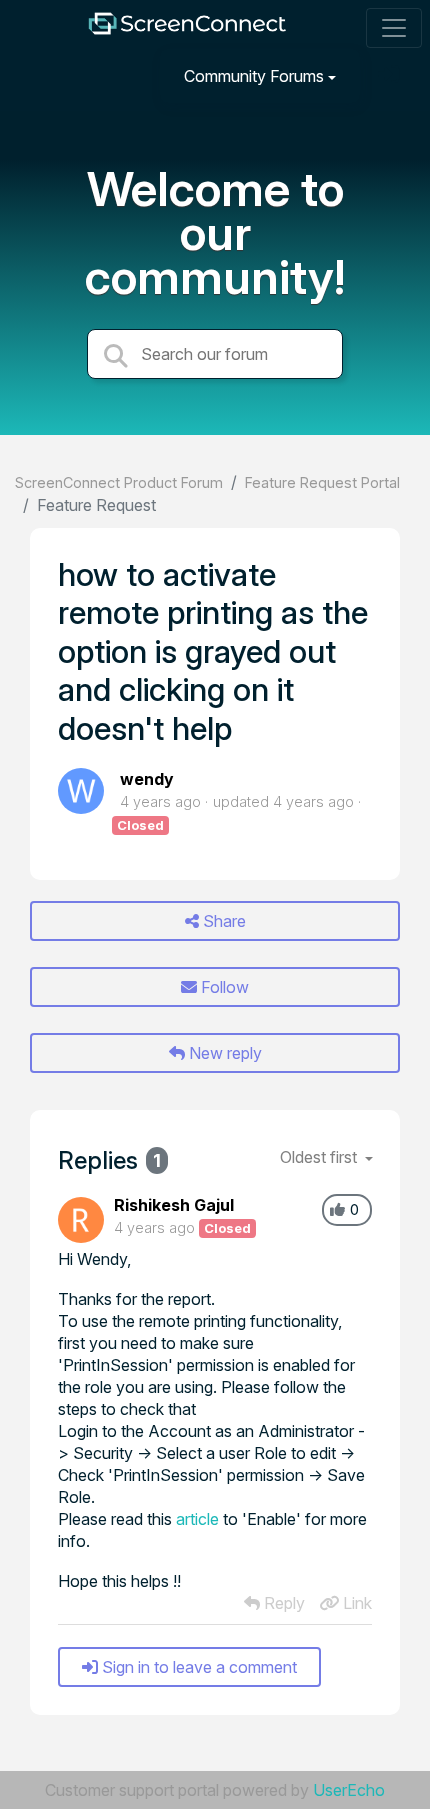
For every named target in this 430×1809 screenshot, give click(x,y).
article (197, 1519)
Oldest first (320, 1157)
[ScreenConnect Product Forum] (187, 28)
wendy (147, 779)
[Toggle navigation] (394, 28)
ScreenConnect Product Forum (119, 482)
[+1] (337, 1210)
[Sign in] (391, 75)
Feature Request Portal (322, 482)
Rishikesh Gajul (174, 1205)
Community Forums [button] (254, 76)
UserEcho (349, 1790)
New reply (223, 1053)
